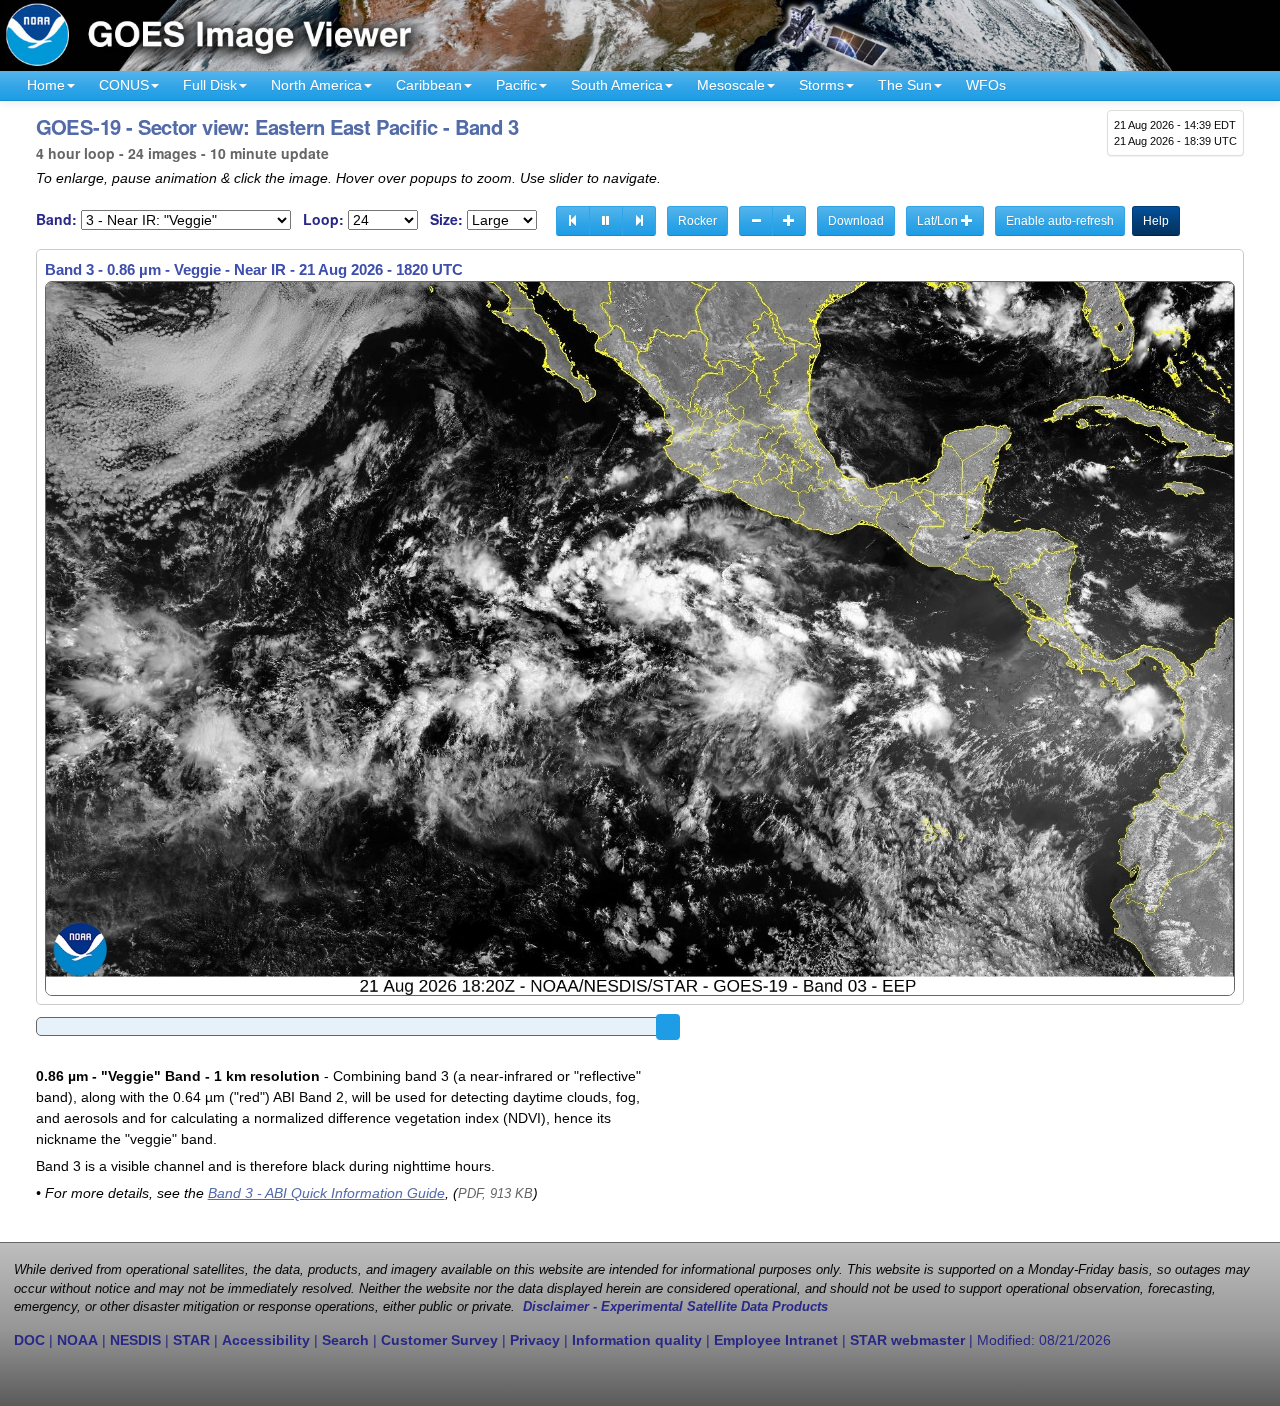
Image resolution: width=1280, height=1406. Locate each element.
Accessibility (266, 1340)
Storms (821, 85)
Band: (56, 219)
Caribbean (429, 85)
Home (46, 85)
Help (1156, 221)
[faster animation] (789, 221)
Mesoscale (731, 85)
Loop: (323, 219)
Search (345, 1340)
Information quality (637, 1340)
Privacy (535, 1340)
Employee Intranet (776, 1340)
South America (617, 85)
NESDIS (135, 1340)
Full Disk (210, 85)
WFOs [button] (986, 85)
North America (316, 85)
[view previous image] (573, 221)
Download (856, 221)
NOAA (77, 1340)
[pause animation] (606, 221)
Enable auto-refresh (1060, 221)
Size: (446, 219)
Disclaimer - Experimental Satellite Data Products (675, 1307)
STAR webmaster (907, 1340)
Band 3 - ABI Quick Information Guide (326, 1193)
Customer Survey (439, 1340)
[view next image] (639, 221)
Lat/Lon (939, 221)
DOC (29, 1340)
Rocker (697, 221)
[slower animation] (756, 221)
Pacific (516, 85)
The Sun (905, 85)
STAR (191, 1340)
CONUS (124, 85)
